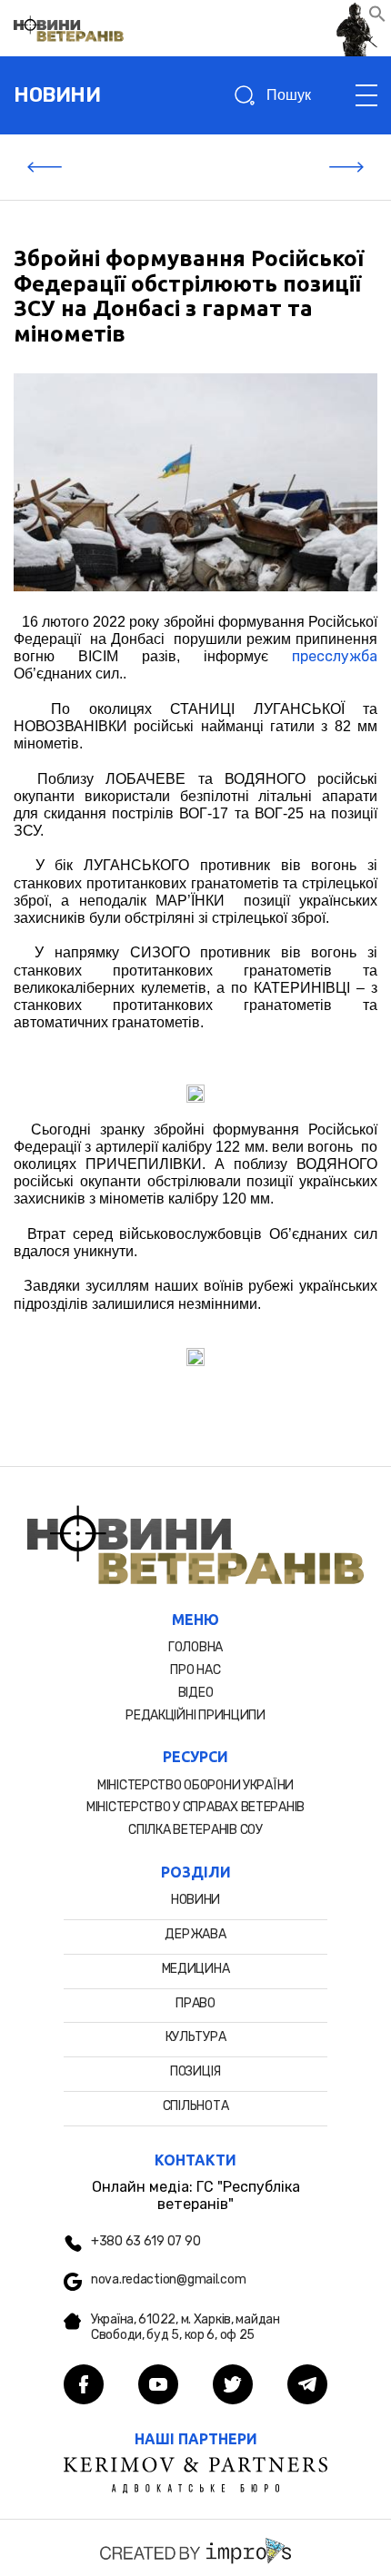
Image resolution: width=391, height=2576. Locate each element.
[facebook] (84, 2386)
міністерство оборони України (195, 1785)
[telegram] (307, 2386)
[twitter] (233, 2386)
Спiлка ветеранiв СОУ (195, 1830)
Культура (196, 2037)
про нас (195, 1670)
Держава (195, 1934)
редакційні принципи (195, 1715)
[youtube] (158, 2386)
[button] (377, 18)
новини (57, 95)
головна (195, 1647)
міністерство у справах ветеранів (195, 1807)
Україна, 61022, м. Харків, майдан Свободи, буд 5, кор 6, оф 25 (185, 2328)
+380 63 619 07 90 (145, 2242)
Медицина (196, 1969)
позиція (195, 2071)
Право (195, 2003)
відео (196, 1693)
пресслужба (335, 656)
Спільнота (195, 2106)
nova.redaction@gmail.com (168, 2280)
